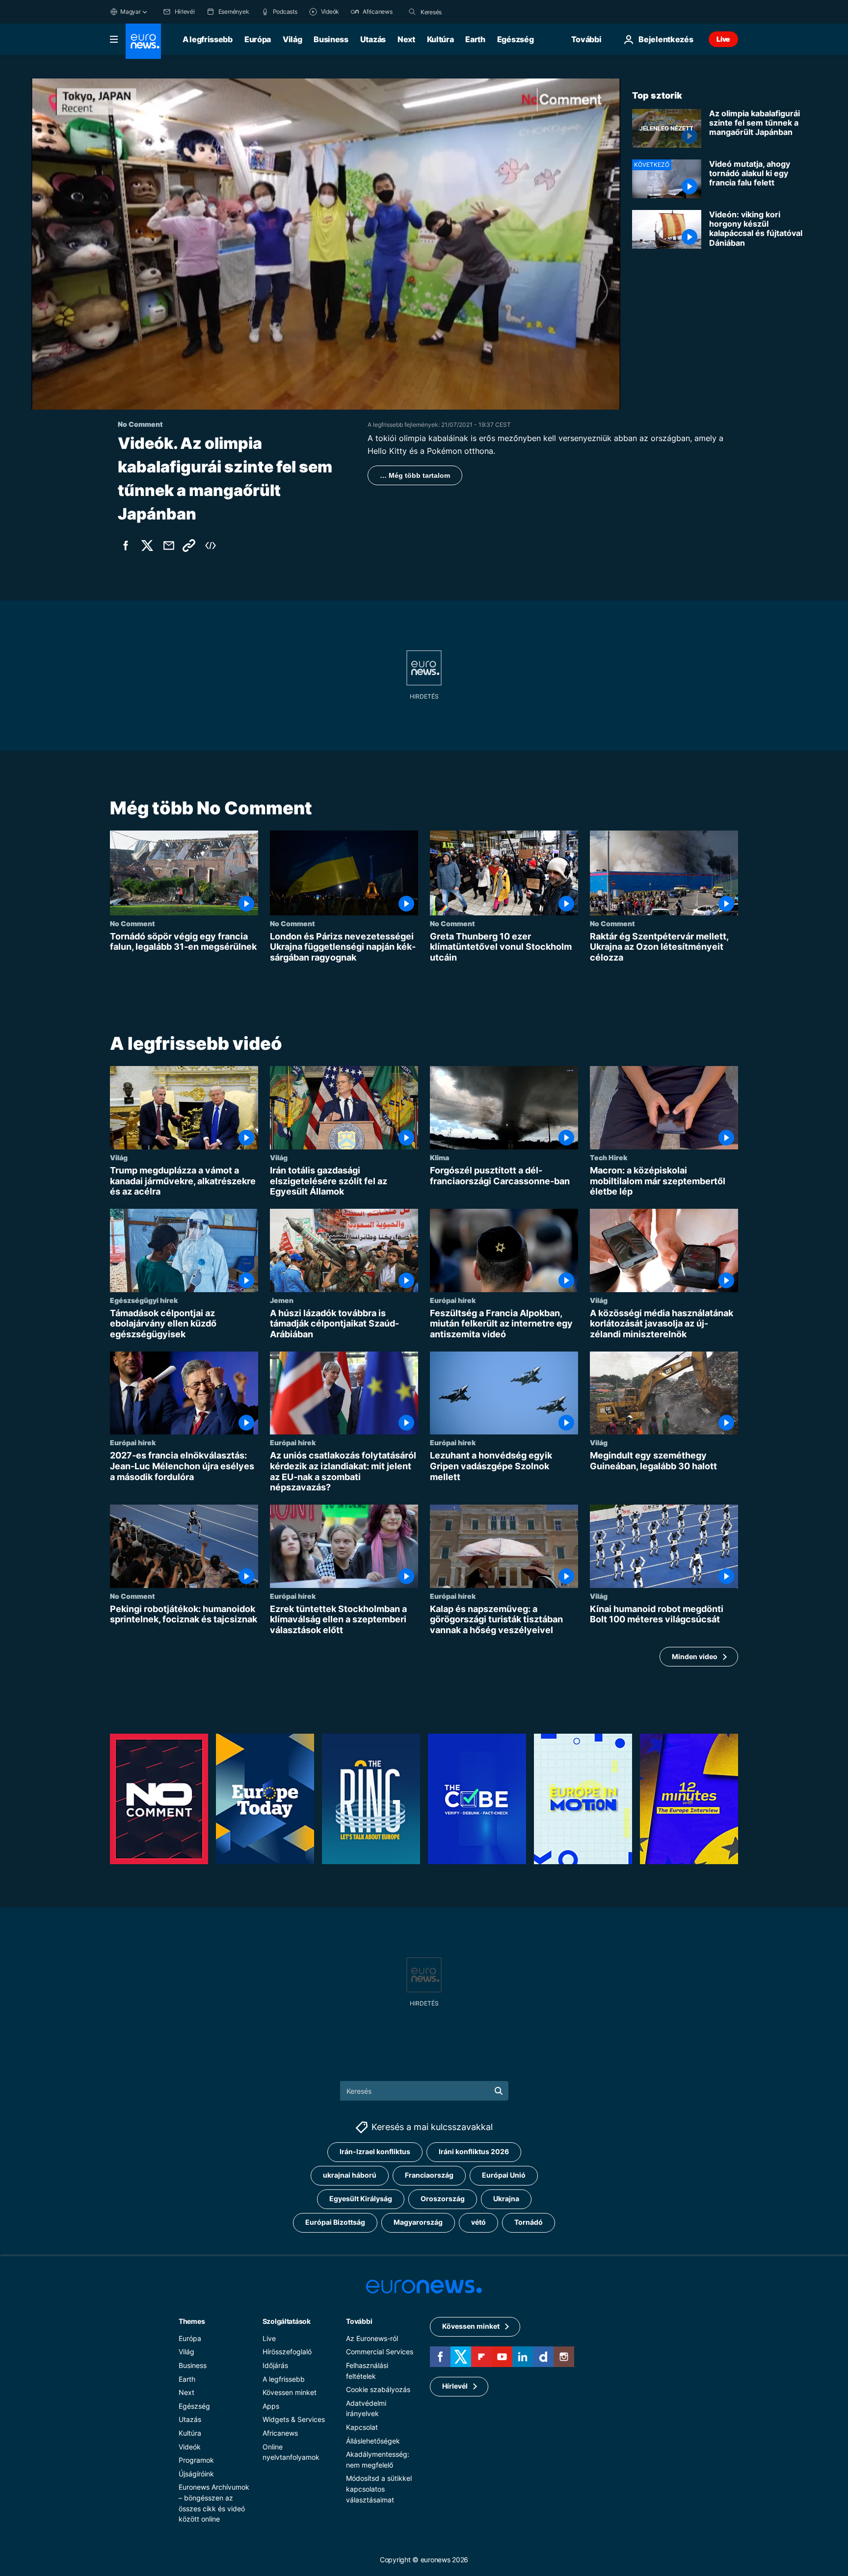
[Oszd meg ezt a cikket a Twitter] (147, 546)
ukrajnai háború (350, 2175)
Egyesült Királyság (361, 2199)
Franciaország (429, 2175)
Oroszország (443, 2199)
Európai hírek (453, 1300)
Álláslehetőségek (373, 2441)
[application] (326, 244)
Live (723, 39)
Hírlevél (455, 2386)
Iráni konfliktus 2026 (474, 2152)
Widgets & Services (294, 2420)
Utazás (373, 39)
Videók (190, 2447)
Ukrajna (506, 2199)
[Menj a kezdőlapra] (143, 41)
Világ (292, 39)
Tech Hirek (609, 1157)
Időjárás (275, 2365)
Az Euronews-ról (372, 2338)
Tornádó (529, 2223)
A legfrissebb (208, 39)
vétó (478, 2223)
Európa (258, 39)
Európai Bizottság (335, 2223)
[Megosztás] (169, 546)
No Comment (132, 923)
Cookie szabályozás (378, 2390)
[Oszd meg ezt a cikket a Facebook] (126, 546)
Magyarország (418, 2223)
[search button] (412, 12)
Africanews (280, 2433)
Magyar (131, 12)
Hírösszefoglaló (287, 2352)
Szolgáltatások (287, 2321)
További (359, 2321)
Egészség (515, 39)
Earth (475, 39)
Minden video (695, 1656)
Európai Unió (504, 2175)
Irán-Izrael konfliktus (375, 2152)
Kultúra (440, 39)
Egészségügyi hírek (144, 1300)
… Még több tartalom (415, 475)
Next (406, 39)
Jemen (282, 1300)
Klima (439, 1157)
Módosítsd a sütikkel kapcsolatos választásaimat (379, 2489)
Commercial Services (380, 2352)
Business (331, 39)
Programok (196, 2460)
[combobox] (462, 12)
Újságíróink (196, 2474)
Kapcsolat (362, 2427)
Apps (271, 2406)
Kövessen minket (290, 2393)
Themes (192, 2321)
